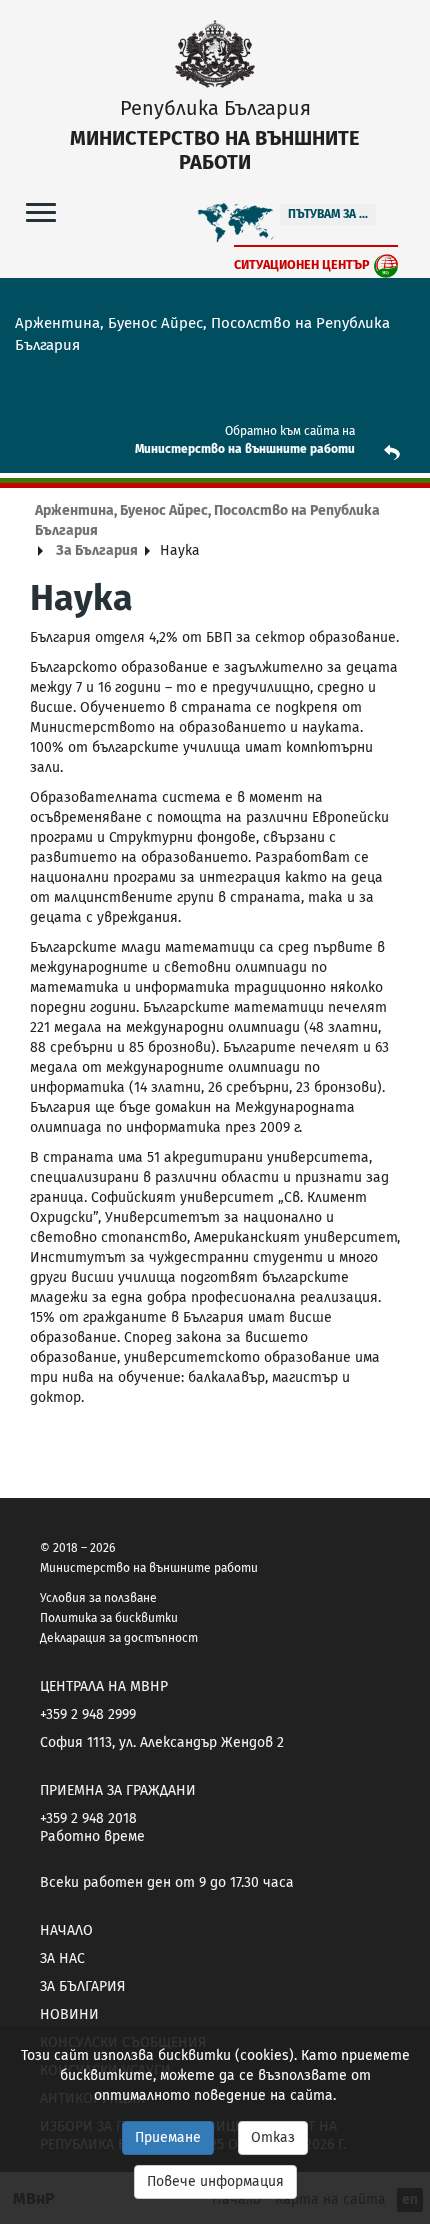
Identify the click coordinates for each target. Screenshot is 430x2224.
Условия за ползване (98, 1598)
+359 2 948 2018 (88, 1818)
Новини (69, 2014)
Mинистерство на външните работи (245, 449)
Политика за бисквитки (109, 1618)
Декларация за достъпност (119, 1638)
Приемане (168, 2137)
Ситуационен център (302, 264)
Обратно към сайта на (290, 431)
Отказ (273, 2137)
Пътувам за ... (328, 214)
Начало (66, 1930)
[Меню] (41, 211)
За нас (62, 1958)
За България (97, 550)
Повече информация (215, 2181)
